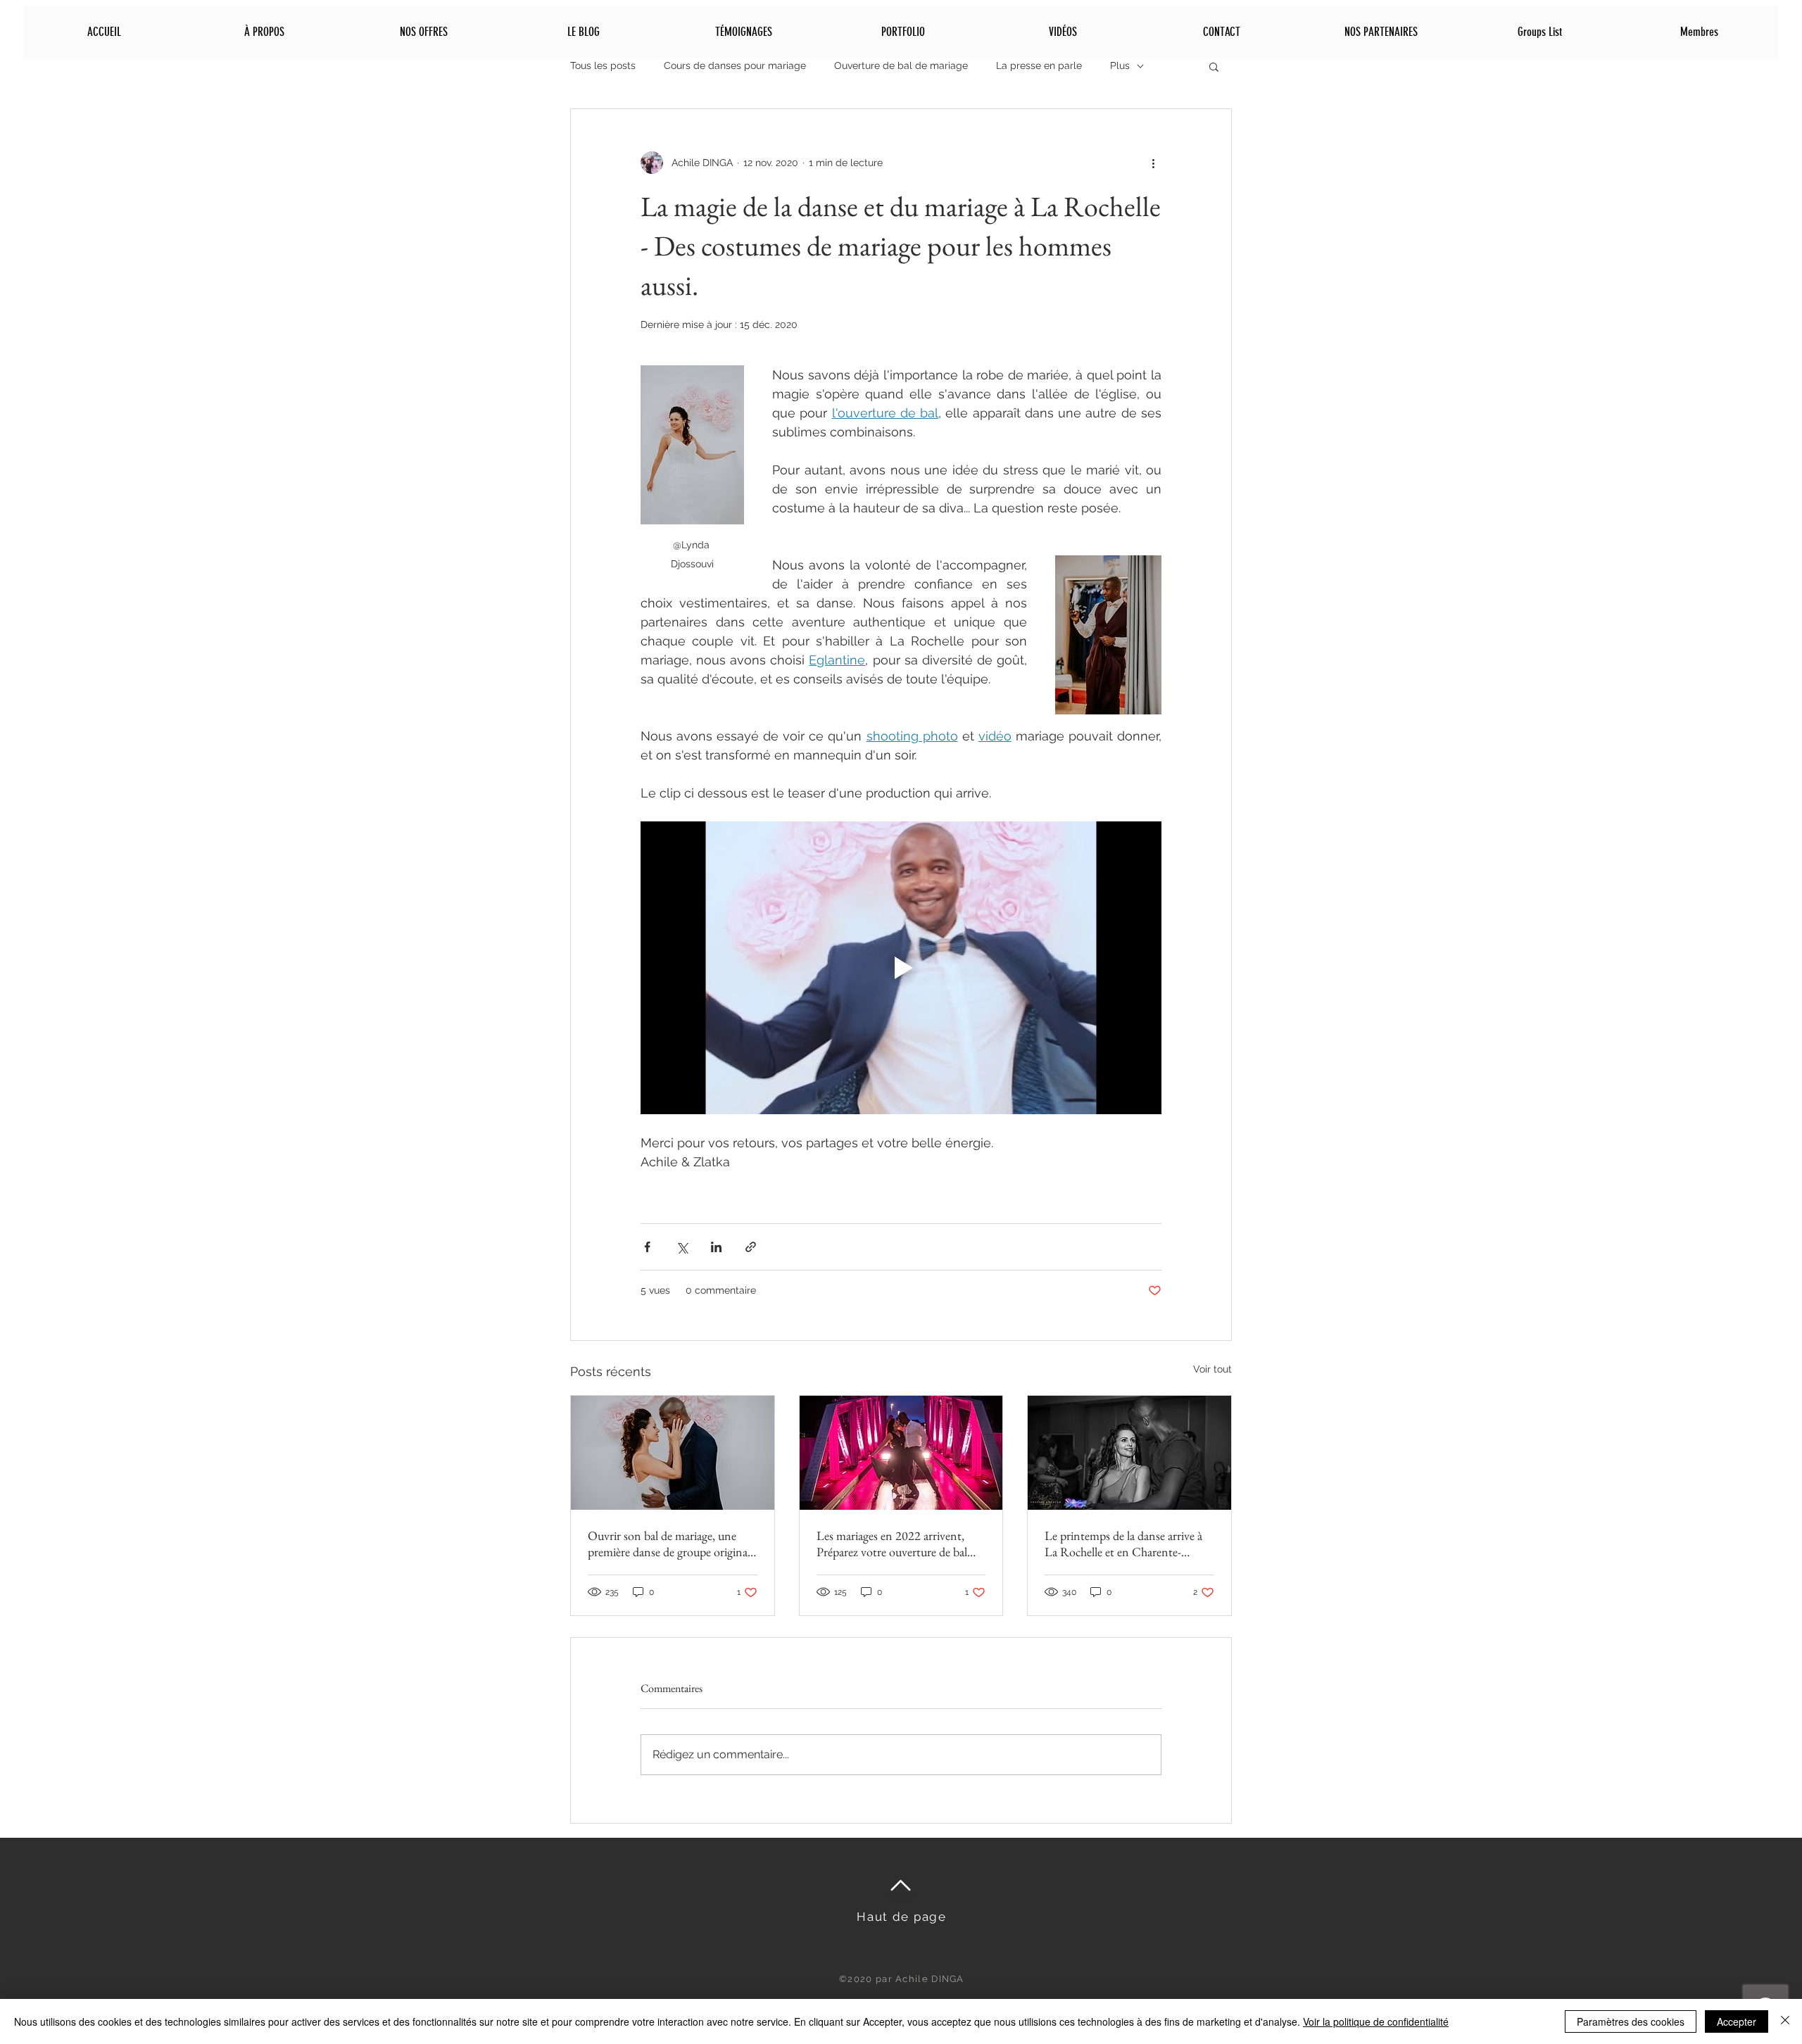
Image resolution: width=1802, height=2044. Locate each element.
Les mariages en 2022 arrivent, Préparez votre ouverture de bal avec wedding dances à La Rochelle (901, 1544)
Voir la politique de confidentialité (1376, 2021)
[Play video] (901, 968)
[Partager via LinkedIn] (716, 1247)
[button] (1214, 66)
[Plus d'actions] (1153, 163)
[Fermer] (1785, 2021)
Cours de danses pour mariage (735, 65)
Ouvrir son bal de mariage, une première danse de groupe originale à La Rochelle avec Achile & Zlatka (672, 1544)
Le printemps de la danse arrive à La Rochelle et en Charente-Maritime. (1123, 1544)
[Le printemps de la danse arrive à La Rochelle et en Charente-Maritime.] (1129, 1453)
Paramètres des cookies (1631, 2021)
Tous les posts (603, 65)
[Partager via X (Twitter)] (682, 1247)
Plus (1120, 65)
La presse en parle (1039, 65)
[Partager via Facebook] (647, 1247)
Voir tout (1212, 1369)
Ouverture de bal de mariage (901, 65)
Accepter (1737, 2021)
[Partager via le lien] (751, 1247)
